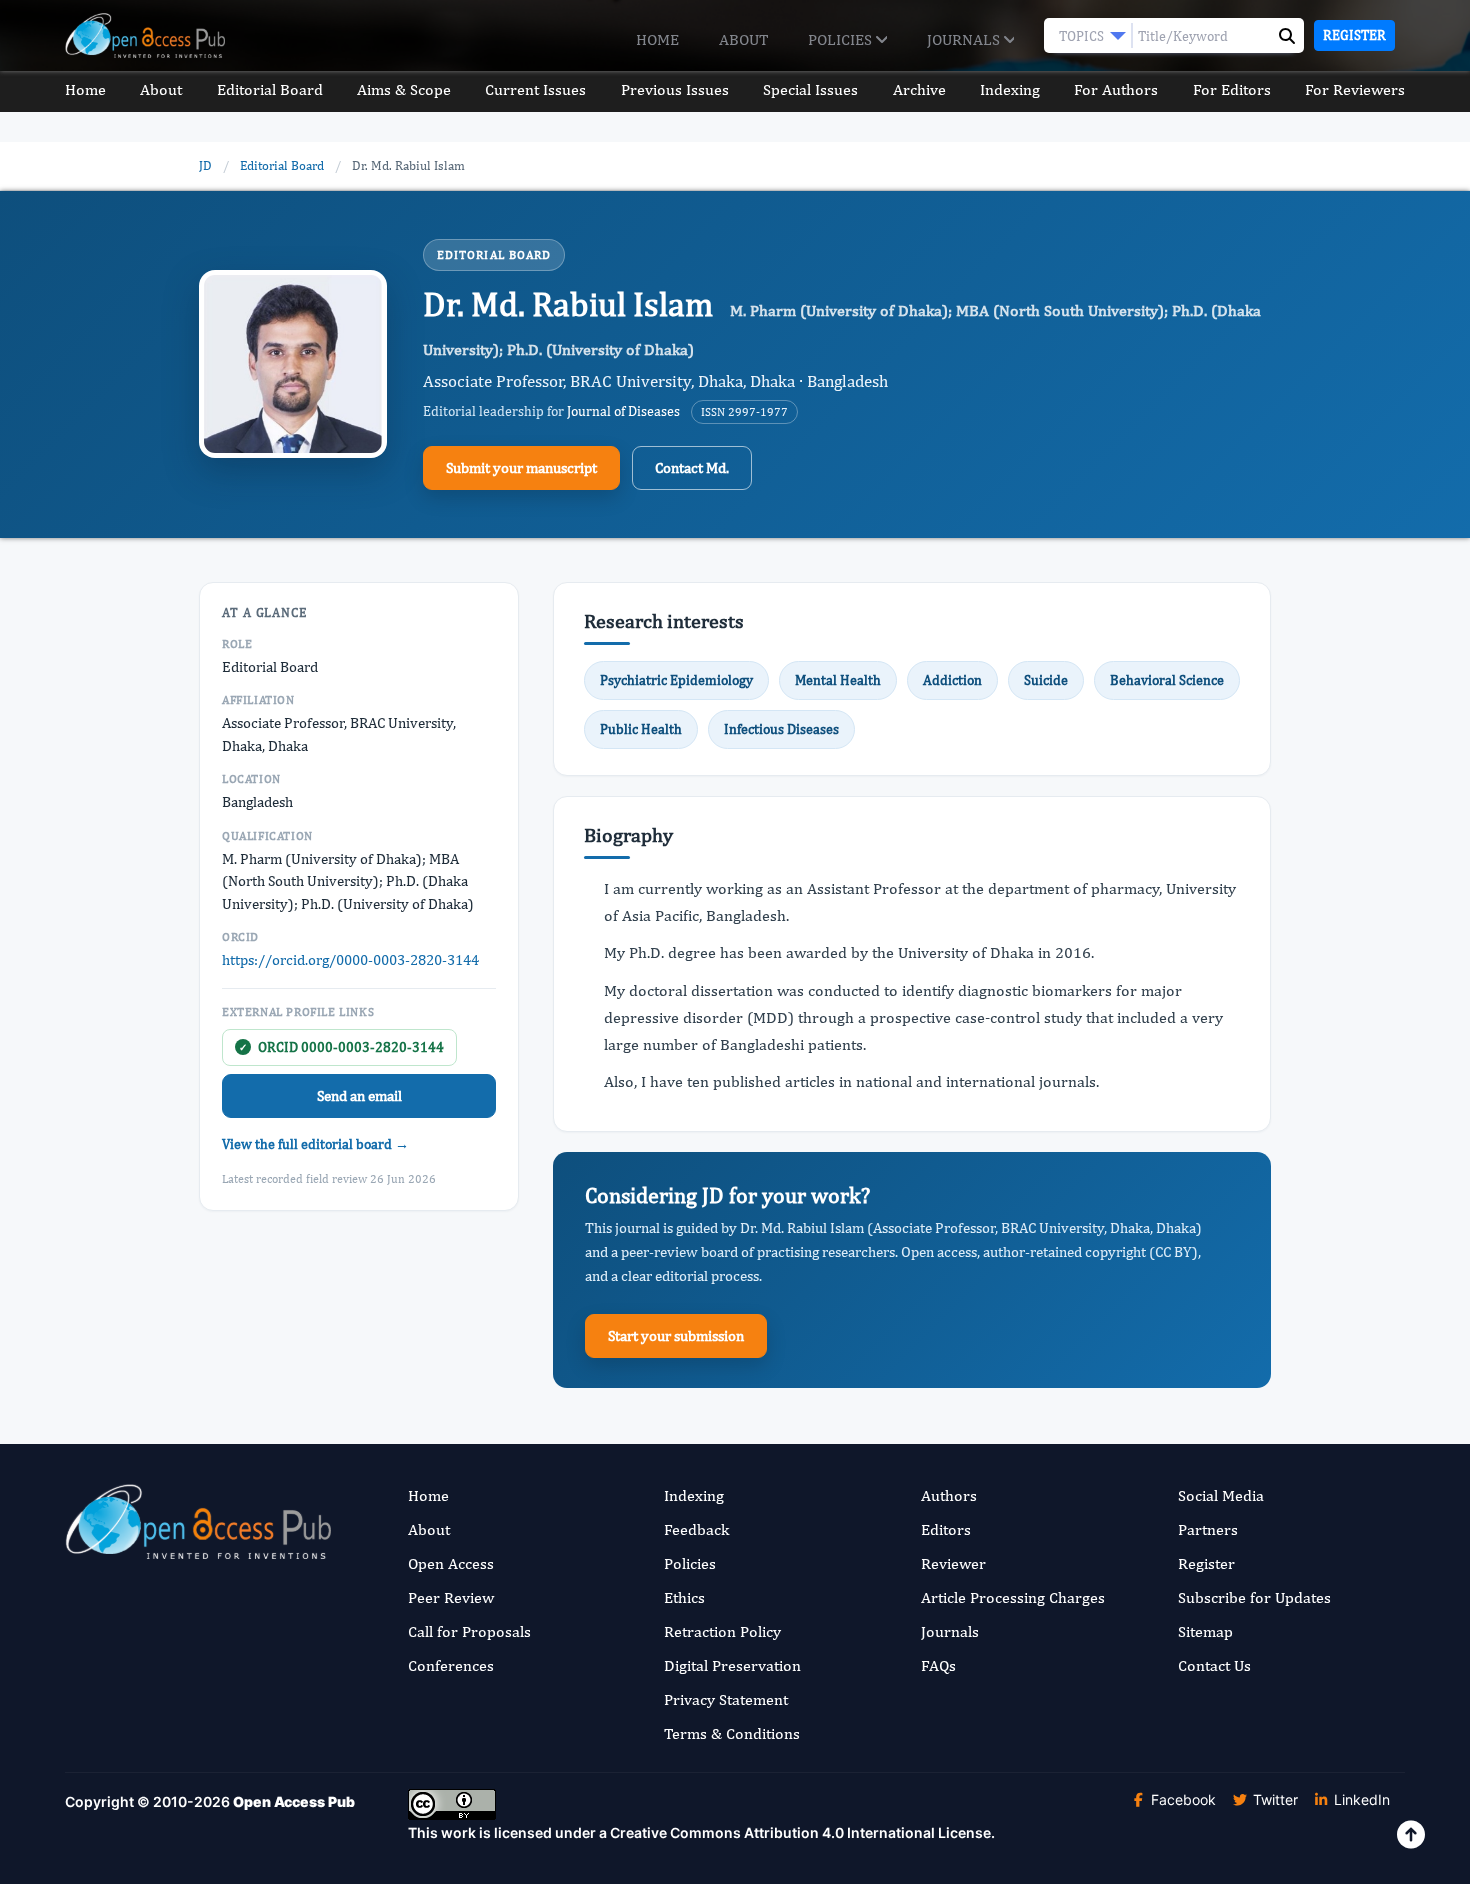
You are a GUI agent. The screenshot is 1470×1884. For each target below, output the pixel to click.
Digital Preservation (732, 1665)
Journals (965, 39)
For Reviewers (1355, 89)
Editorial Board (270, 89)
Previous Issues (675, 89)
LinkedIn (1360, 1799)
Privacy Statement (726, 1699)
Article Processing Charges (1013, 1597)
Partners (1208, 1529)
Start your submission (676, 1335)
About (743, 39)
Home (657, 39)
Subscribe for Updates (1254, 1597)
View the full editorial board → (315, 1144)
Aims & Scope (404, 89)
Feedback (696, 1529)
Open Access (451, 1563)
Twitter (1273, 1799)
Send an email (359, 1095)
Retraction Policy (722, 1631)
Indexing (1010, 89)
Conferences (451, 1665)
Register (1354, 35)
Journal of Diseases (623, 411)
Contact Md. (692, 467)
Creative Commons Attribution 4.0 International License (800, 1832)
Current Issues (535, 89)
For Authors (1116, 89)
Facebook (1181, 1799)
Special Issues (810, 89)
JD (205, 165)
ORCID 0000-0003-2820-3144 (341, 1047)
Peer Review (451, 1597)
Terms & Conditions (732, 1733)
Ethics (684, 1597)
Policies (842, 39)
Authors (949, 1495)
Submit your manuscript (521, 467)
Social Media (1221, 1495)
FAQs (938, 1665)
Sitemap (1205, 1631)
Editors (946, 1529)
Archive (919, 89)
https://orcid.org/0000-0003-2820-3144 (350, 959)
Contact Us (1214, 1665)
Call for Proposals (469, 1631)
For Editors (1232, 89)
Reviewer (953, 1563)
